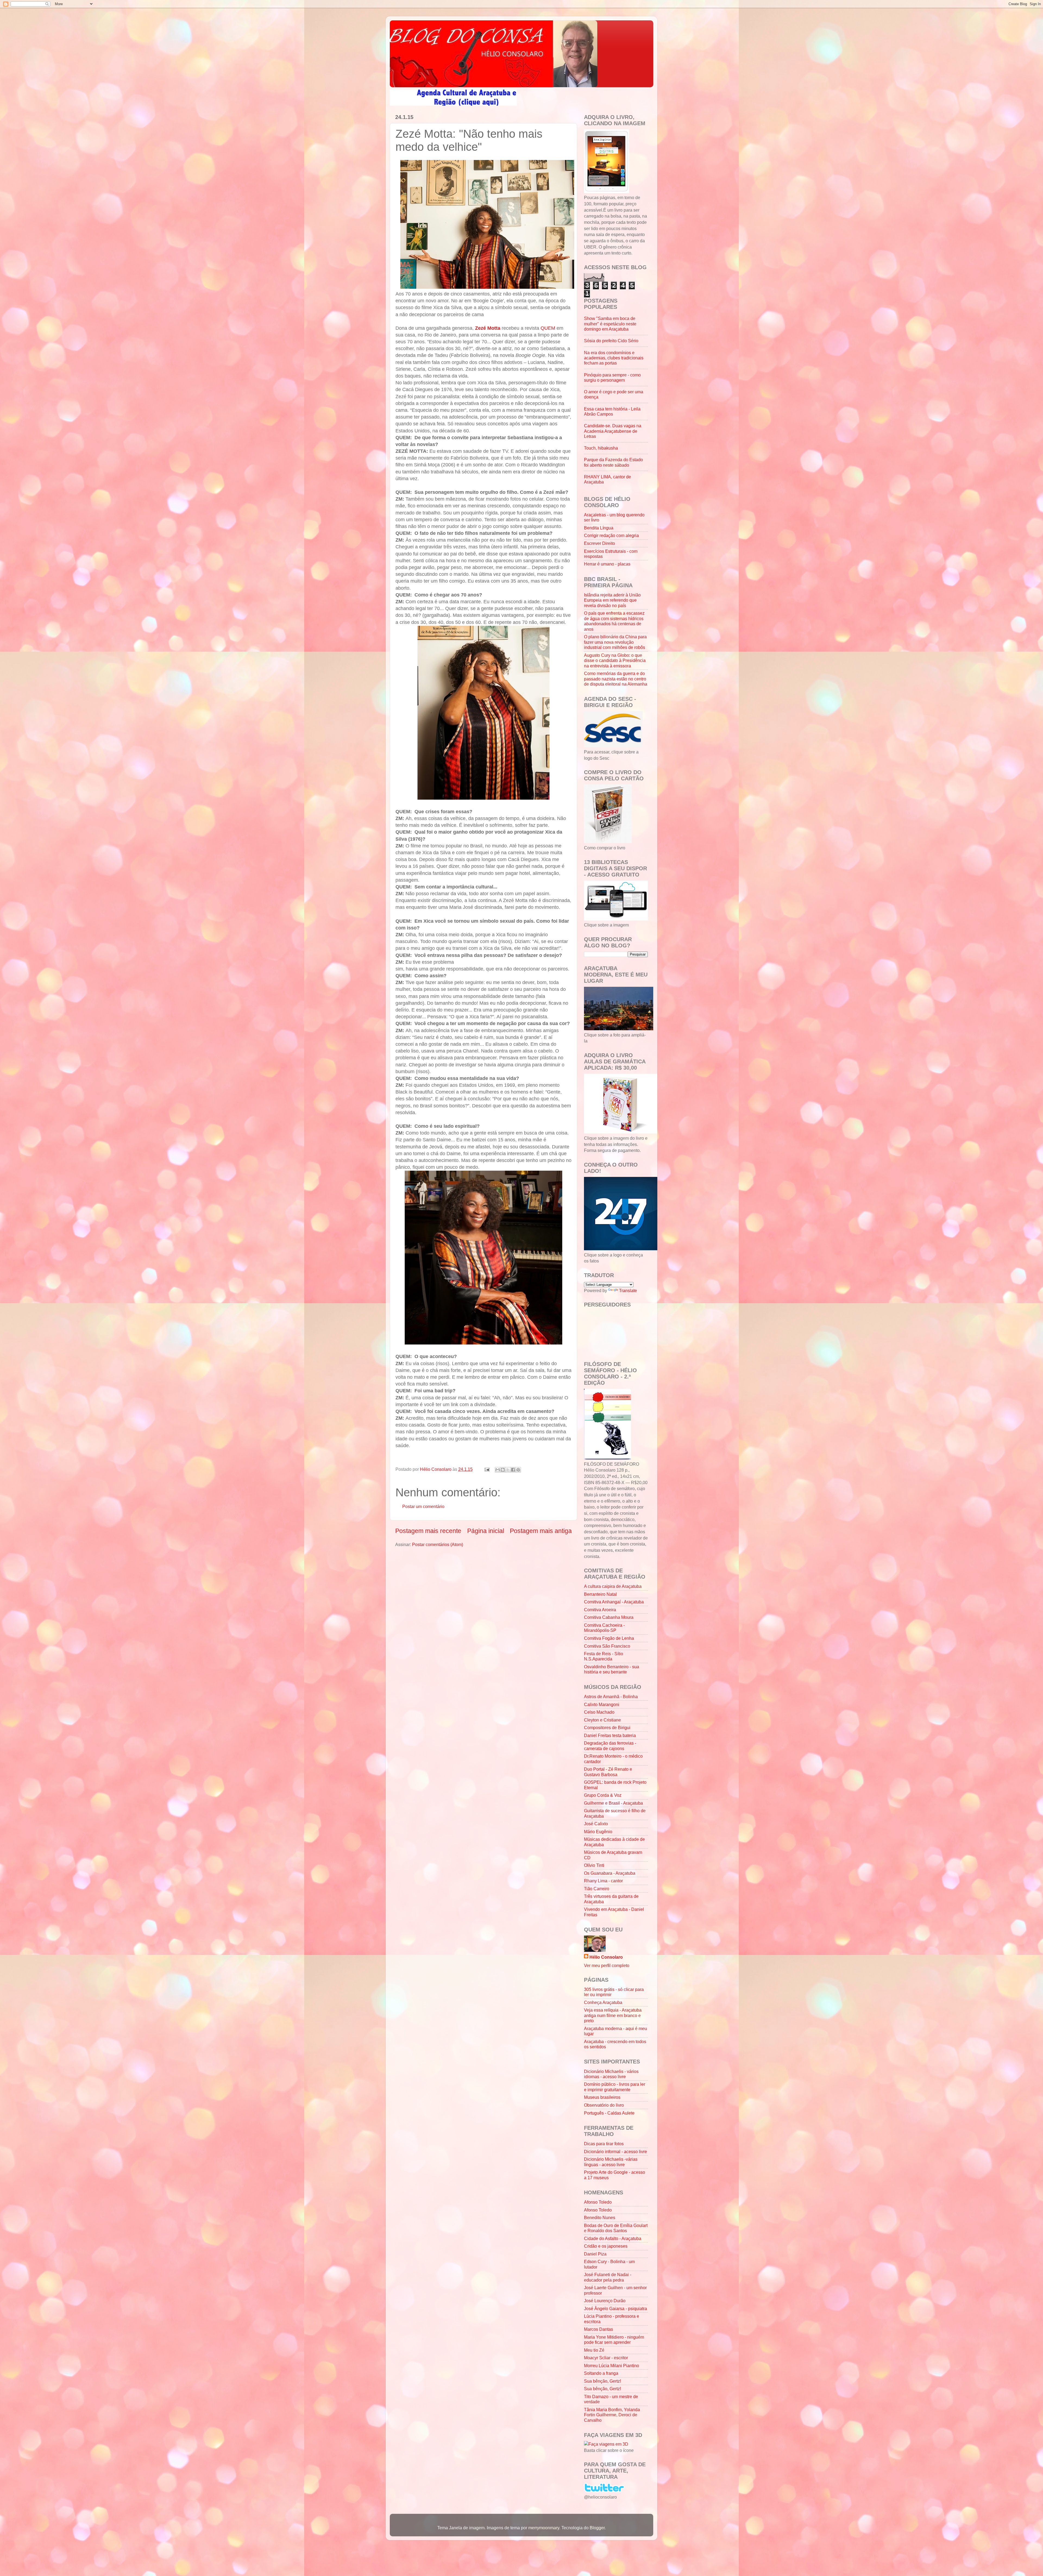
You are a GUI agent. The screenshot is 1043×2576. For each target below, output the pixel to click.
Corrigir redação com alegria (611, 535)
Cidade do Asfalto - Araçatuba (613, 2238)
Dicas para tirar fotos (604, 2144)
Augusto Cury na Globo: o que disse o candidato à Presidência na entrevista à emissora (615, 660)
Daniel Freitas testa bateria (610, 1735)
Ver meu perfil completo (607, 1965)
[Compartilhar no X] (508, 1470)
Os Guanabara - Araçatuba (610, 1873)
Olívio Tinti (594, 1865)
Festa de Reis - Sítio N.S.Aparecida (604, 1656)
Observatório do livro (604, 2105)
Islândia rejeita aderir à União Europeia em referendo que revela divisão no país (612, 600)
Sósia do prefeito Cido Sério (611, 341)
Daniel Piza (595, 2254)
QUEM (548, 328)
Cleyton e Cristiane (602, 1720)
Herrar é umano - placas (607, 564)
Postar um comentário (423, 1506)
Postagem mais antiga (541, 1531)
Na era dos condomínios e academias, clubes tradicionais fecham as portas (614, 358)
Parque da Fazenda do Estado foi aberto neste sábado (613, 462)
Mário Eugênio (598, 1832)
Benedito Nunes (600, 2217)
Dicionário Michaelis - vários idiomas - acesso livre (611, 2074)
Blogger (597, 2528)
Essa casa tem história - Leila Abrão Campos (612, 411)
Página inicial (486, 1531)
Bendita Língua (599, 528)
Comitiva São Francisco (607, 1646)
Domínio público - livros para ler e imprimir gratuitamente (615, 2087)
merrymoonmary (544, 2528)
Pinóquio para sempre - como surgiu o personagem (612, 377)
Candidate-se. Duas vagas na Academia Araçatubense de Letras (613, 431)
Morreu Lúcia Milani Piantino (612, 2365)
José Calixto (596, 1824)
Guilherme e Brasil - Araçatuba (613, 1803)
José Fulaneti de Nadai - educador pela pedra (608, 2277)
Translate (628, 1290)
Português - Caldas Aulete (609, 2113)
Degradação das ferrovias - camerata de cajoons (610, 1746)
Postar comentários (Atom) (438, 1544)
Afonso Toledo (598, 2202)
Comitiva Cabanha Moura (609, 1617)
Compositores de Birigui (607, 1727)
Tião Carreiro (597, 1889)
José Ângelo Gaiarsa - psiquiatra (615, 2308)
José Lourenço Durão (605, 2301)
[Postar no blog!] (503, 1470)
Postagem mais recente (428, 1531)
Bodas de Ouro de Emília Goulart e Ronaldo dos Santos (616, 2228)
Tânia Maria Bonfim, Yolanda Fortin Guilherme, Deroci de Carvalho (612, 2415)
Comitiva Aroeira (600, 1610)
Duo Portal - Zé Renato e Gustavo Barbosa (608, 1772)
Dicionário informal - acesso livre (615, 2151)
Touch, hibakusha (601, 448)
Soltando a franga (601, 2373)
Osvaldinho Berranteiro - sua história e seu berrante (612, 1669)
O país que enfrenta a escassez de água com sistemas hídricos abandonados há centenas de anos (614, 621)
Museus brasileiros (602, 2097)
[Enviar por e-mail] (498, 1470)
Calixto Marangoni (602, 1704)
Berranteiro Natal (600, 1594)
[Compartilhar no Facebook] (513, 1470)
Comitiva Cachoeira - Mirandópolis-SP (604, 1628)
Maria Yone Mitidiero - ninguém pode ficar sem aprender (614, 2340)
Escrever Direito (599, 543)
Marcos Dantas (599, 2329)
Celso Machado (599, 1712)
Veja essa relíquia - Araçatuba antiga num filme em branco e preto (613, 2015)
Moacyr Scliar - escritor (606, 2358)
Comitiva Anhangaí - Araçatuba (614, 1602)
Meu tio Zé (594, 2350)
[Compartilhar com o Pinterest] (518, 1470)
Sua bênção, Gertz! (602, 2381)
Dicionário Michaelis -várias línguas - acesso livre (611, 2162)
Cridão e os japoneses (606, 2246)
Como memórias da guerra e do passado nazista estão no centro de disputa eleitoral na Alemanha (616, 679)
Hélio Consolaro (606, 1957)
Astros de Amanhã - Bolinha (611, 1697)
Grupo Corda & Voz (603, 1795)
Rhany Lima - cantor (603, 1881)
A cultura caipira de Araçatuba (613, 1586)
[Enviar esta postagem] (486, 1469)
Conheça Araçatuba (603, 2002)
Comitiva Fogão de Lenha (609, 1638)
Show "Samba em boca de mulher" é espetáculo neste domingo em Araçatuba (610, 324)
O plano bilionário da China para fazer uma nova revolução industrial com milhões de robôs (615, 642)
